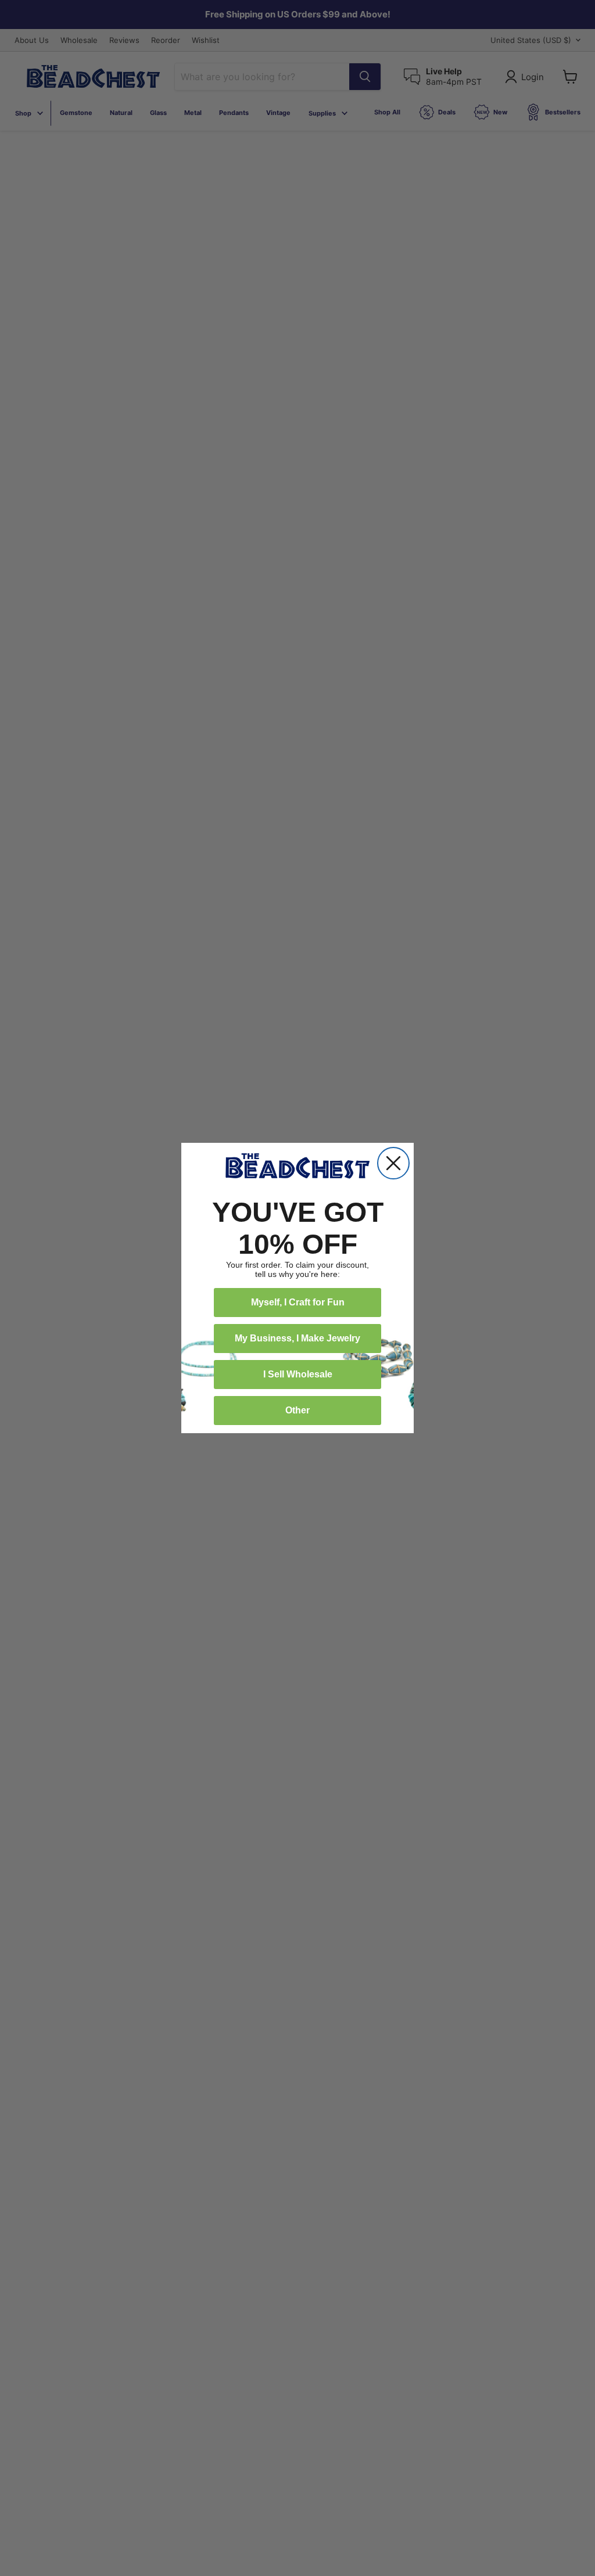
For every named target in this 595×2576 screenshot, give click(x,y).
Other (297, 1410)
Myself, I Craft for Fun (298, 1302)
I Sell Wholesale (298, 1374)
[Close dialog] (393, 1163)
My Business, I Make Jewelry (297, 1338)
